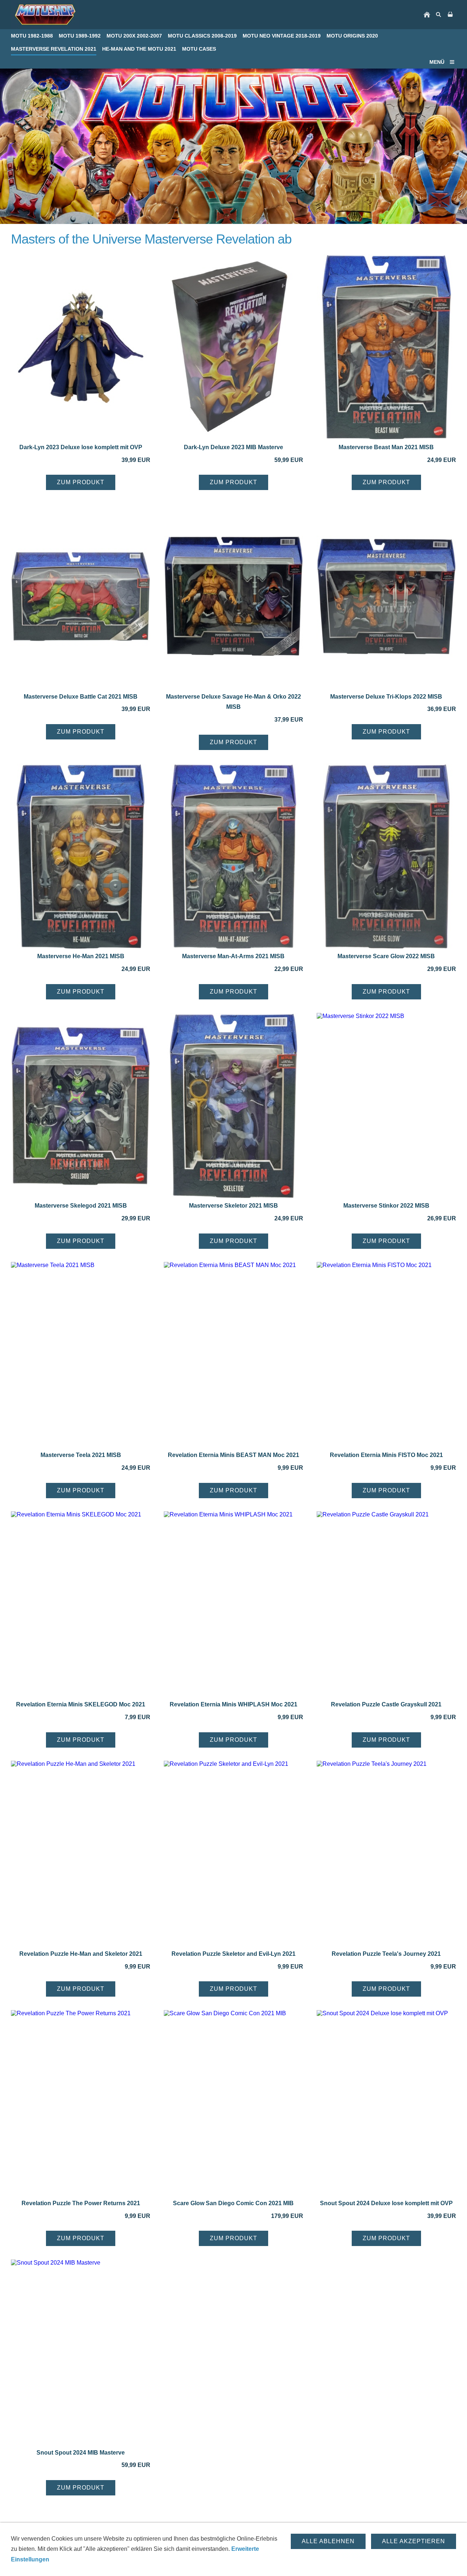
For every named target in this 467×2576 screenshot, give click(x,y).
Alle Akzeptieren (414, 2541)
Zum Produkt (81, 482)
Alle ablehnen (328, 2541)
